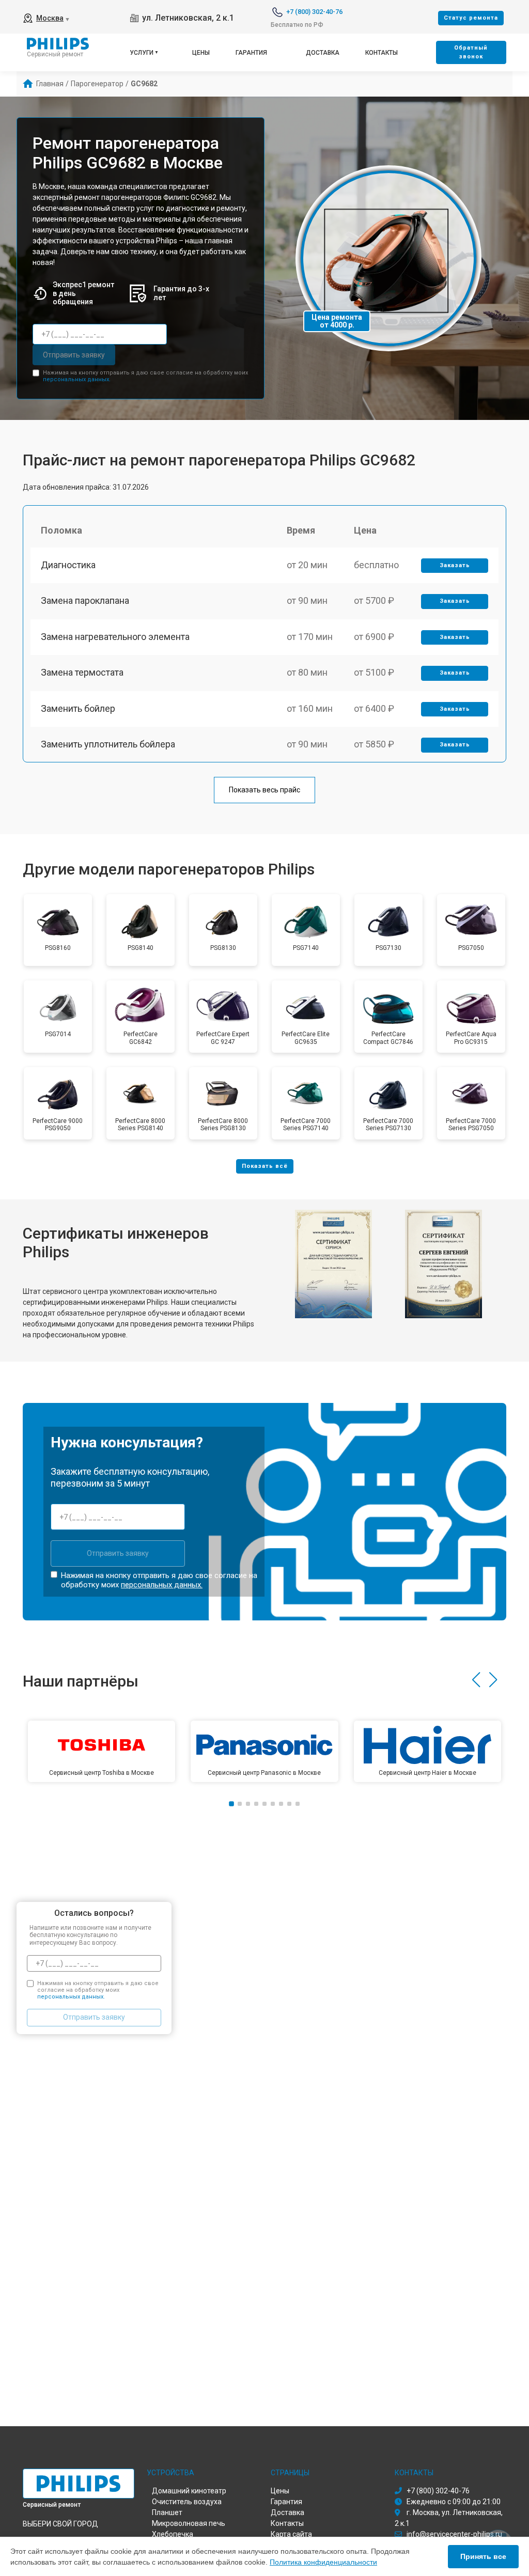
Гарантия (251, 53)
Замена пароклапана (85, 600)
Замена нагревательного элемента (115, 637)
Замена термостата (82, 672)
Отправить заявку (74, 355)
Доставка (323, 53)
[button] (476, 1680)
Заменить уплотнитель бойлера (108, 744)
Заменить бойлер (78, 708)
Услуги (142, 53)
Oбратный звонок (471, 52)
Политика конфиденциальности (323, 2562)
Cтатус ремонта (471, 18)
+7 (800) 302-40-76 (314, 12)
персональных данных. (77, 379)
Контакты (382, 53)
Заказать (455, 565)
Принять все (483, 2556)
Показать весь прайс (264, 790)
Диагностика (68, 565)
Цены (201, 53)
